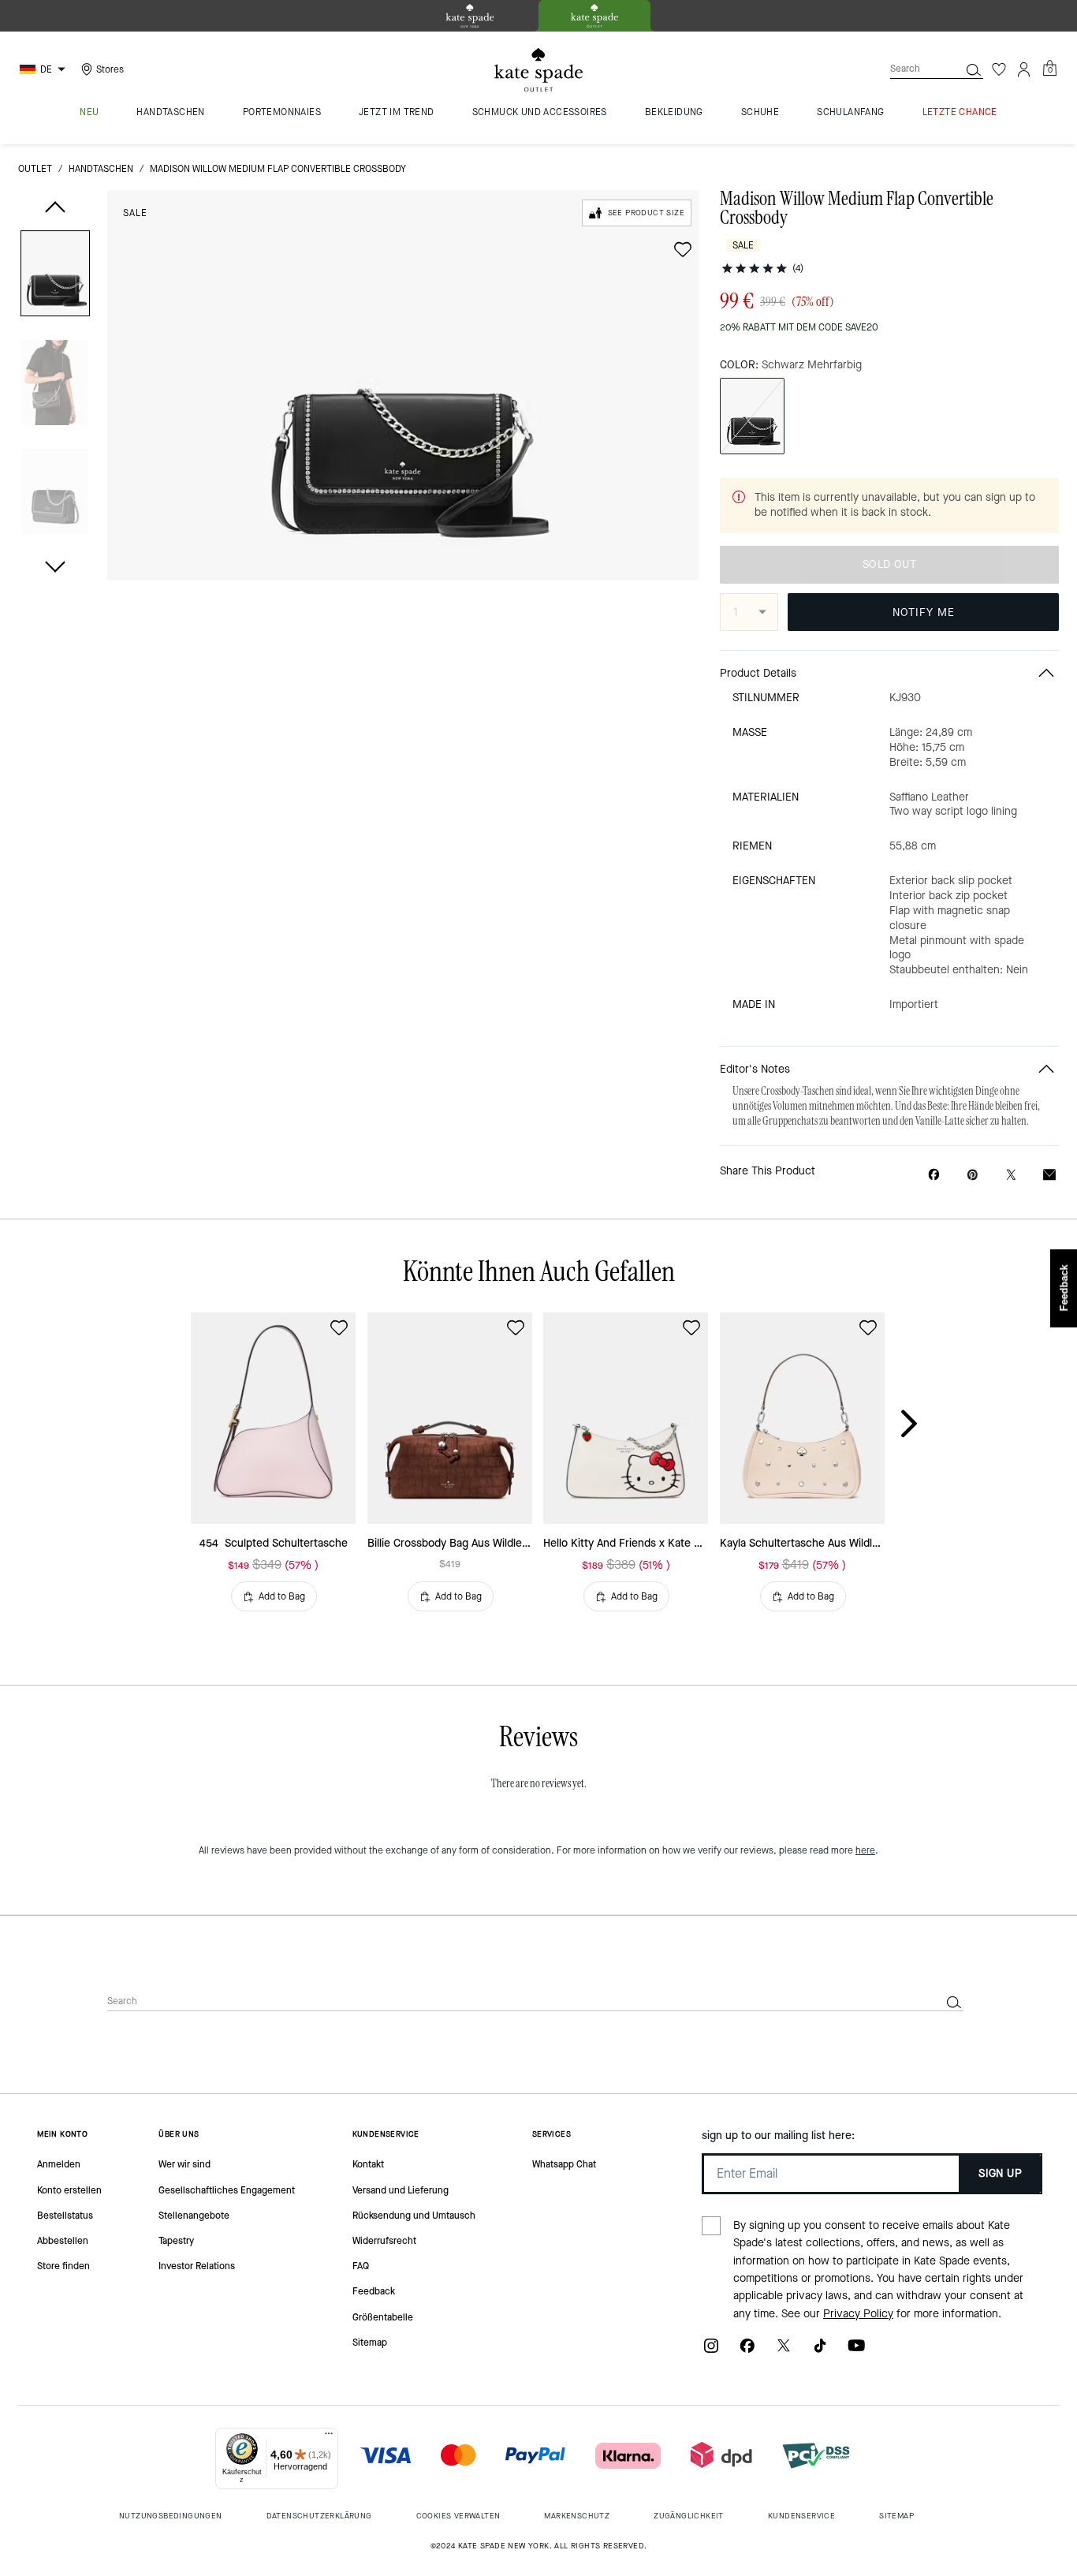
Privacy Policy (858, 2314)
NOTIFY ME (924, 612)
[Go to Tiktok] (820, 2351)
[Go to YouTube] (856, 2351)
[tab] (470, 16)
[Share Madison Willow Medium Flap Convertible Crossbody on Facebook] (934, 1174)
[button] (55, 276)
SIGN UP (1000, 2173)
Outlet (35, 169)
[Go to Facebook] (747, 2351)
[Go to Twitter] (784, 2351)
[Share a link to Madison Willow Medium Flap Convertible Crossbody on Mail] (1049, 1175)
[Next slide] (922, 1424)
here (865, 1850)
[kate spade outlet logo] (538, 70)
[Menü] (329, 2437)
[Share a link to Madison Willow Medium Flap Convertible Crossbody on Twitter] (1011, 1175)
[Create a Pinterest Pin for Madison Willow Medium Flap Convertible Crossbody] (973, 1175)
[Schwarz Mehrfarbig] (752, 416)
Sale (135, 213)
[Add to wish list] (683, 249)
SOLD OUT (889, 564)
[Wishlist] (999, 69)
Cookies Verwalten (458, 2516)
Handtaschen (101, 169)
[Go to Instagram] (711, 2351)
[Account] (1024, 69)
